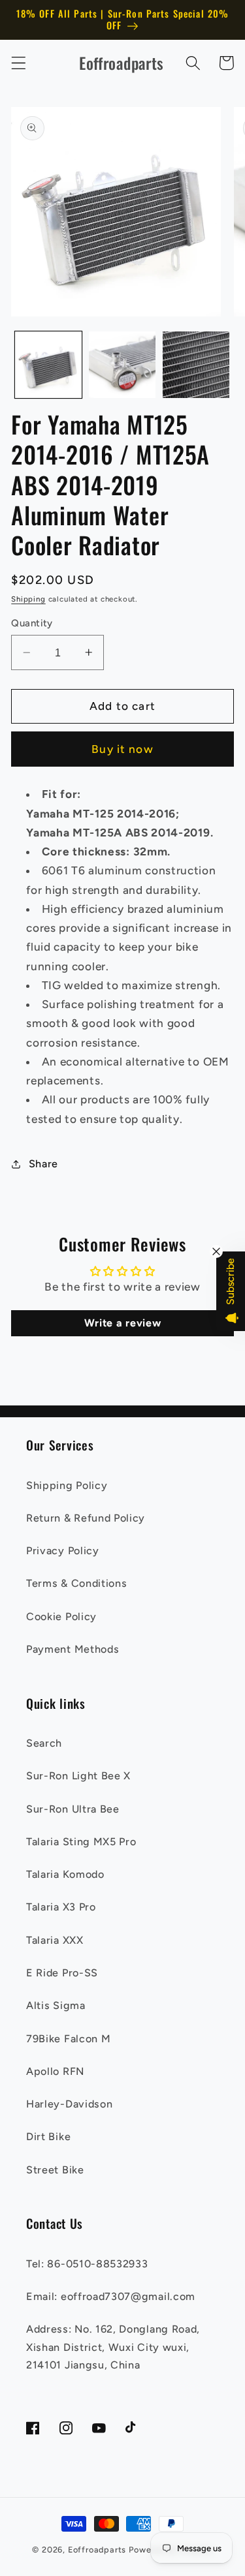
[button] (19, 63)
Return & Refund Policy (86, 1518)
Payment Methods (73, 1649)
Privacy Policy (63, 1551)
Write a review (123, 1323)
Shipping (28, 599)
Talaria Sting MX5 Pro (81, 1842)
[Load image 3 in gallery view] (196, 365)
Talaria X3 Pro (61, 1907)
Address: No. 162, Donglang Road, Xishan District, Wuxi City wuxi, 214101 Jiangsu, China (113, 2347)
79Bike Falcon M (68, 2039)
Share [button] (43, 1164)
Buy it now (122, 749)
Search (44, 1743)
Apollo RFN (55, 2071)
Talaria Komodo (65, 1874)
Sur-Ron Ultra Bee (73, 1809)
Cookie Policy (61, 1617)
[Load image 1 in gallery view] (48, 365)
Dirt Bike (48, 2137)
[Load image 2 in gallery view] (122, 365)
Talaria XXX (55, 1940)
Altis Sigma (56, 2005)
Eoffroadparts (97, 2550)
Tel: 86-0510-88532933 (87, 2264)
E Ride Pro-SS (62, 1973)
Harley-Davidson (69, 2104)
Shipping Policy (67, 1485)
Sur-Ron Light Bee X (78, 1776)
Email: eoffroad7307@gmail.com (111, 2296)
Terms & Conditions (76, 1583)
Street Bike (55, 2170)
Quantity (32, 623)
